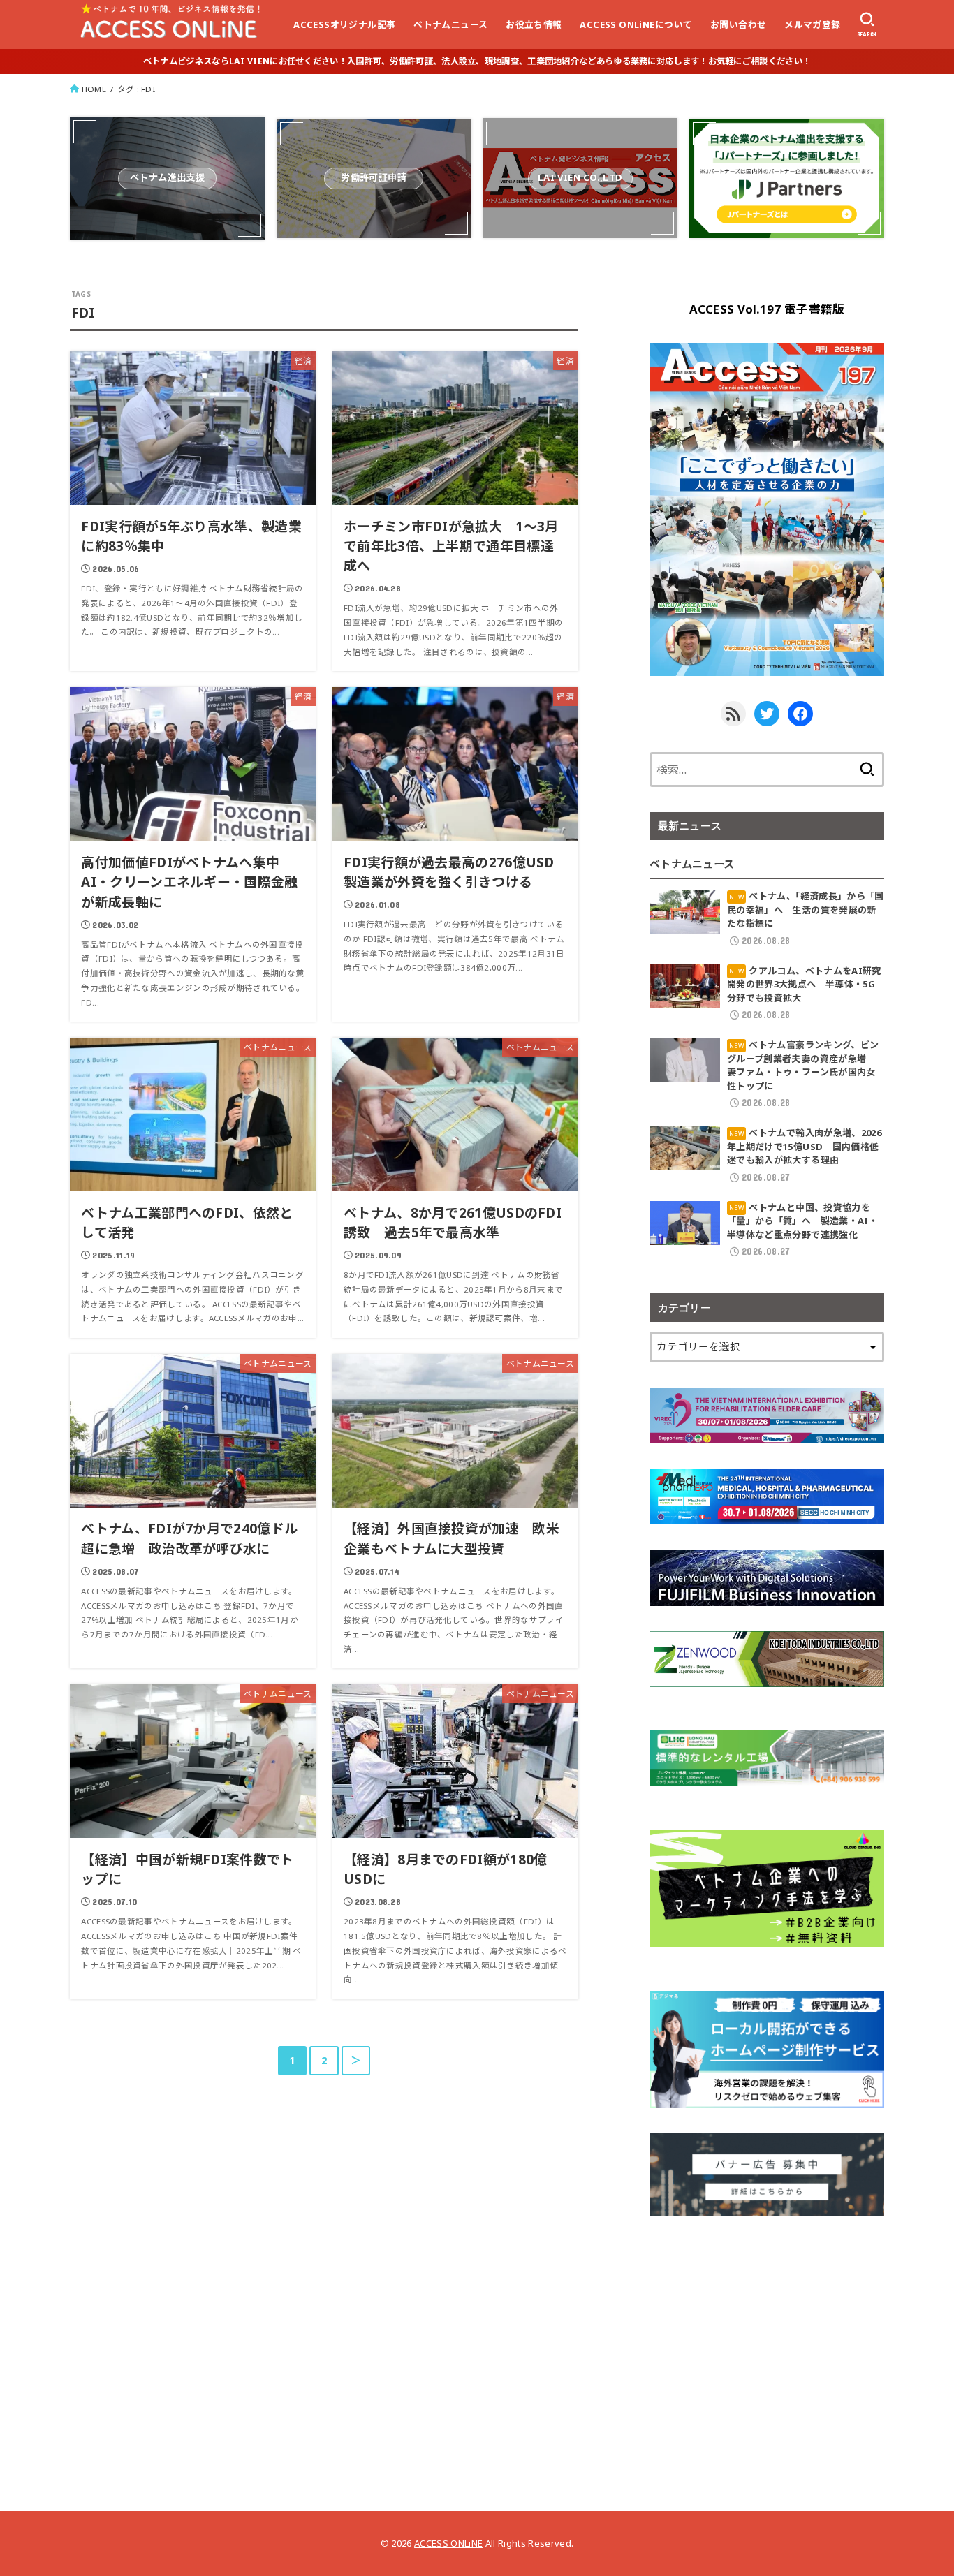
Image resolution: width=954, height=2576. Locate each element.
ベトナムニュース (450, 24)
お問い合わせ (738, 24)
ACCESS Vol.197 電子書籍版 (767, 309)
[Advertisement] (767, 2339)
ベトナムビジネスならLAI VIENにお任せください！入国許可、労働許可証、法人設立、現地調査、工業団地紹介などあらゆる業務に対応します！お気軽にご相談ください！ (477, 61)
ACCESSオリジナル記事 (344, 24)
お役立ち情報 (534, 24)
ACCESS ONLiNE (448, 2543)
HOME (94, 89)
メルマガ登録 (812, 24)
